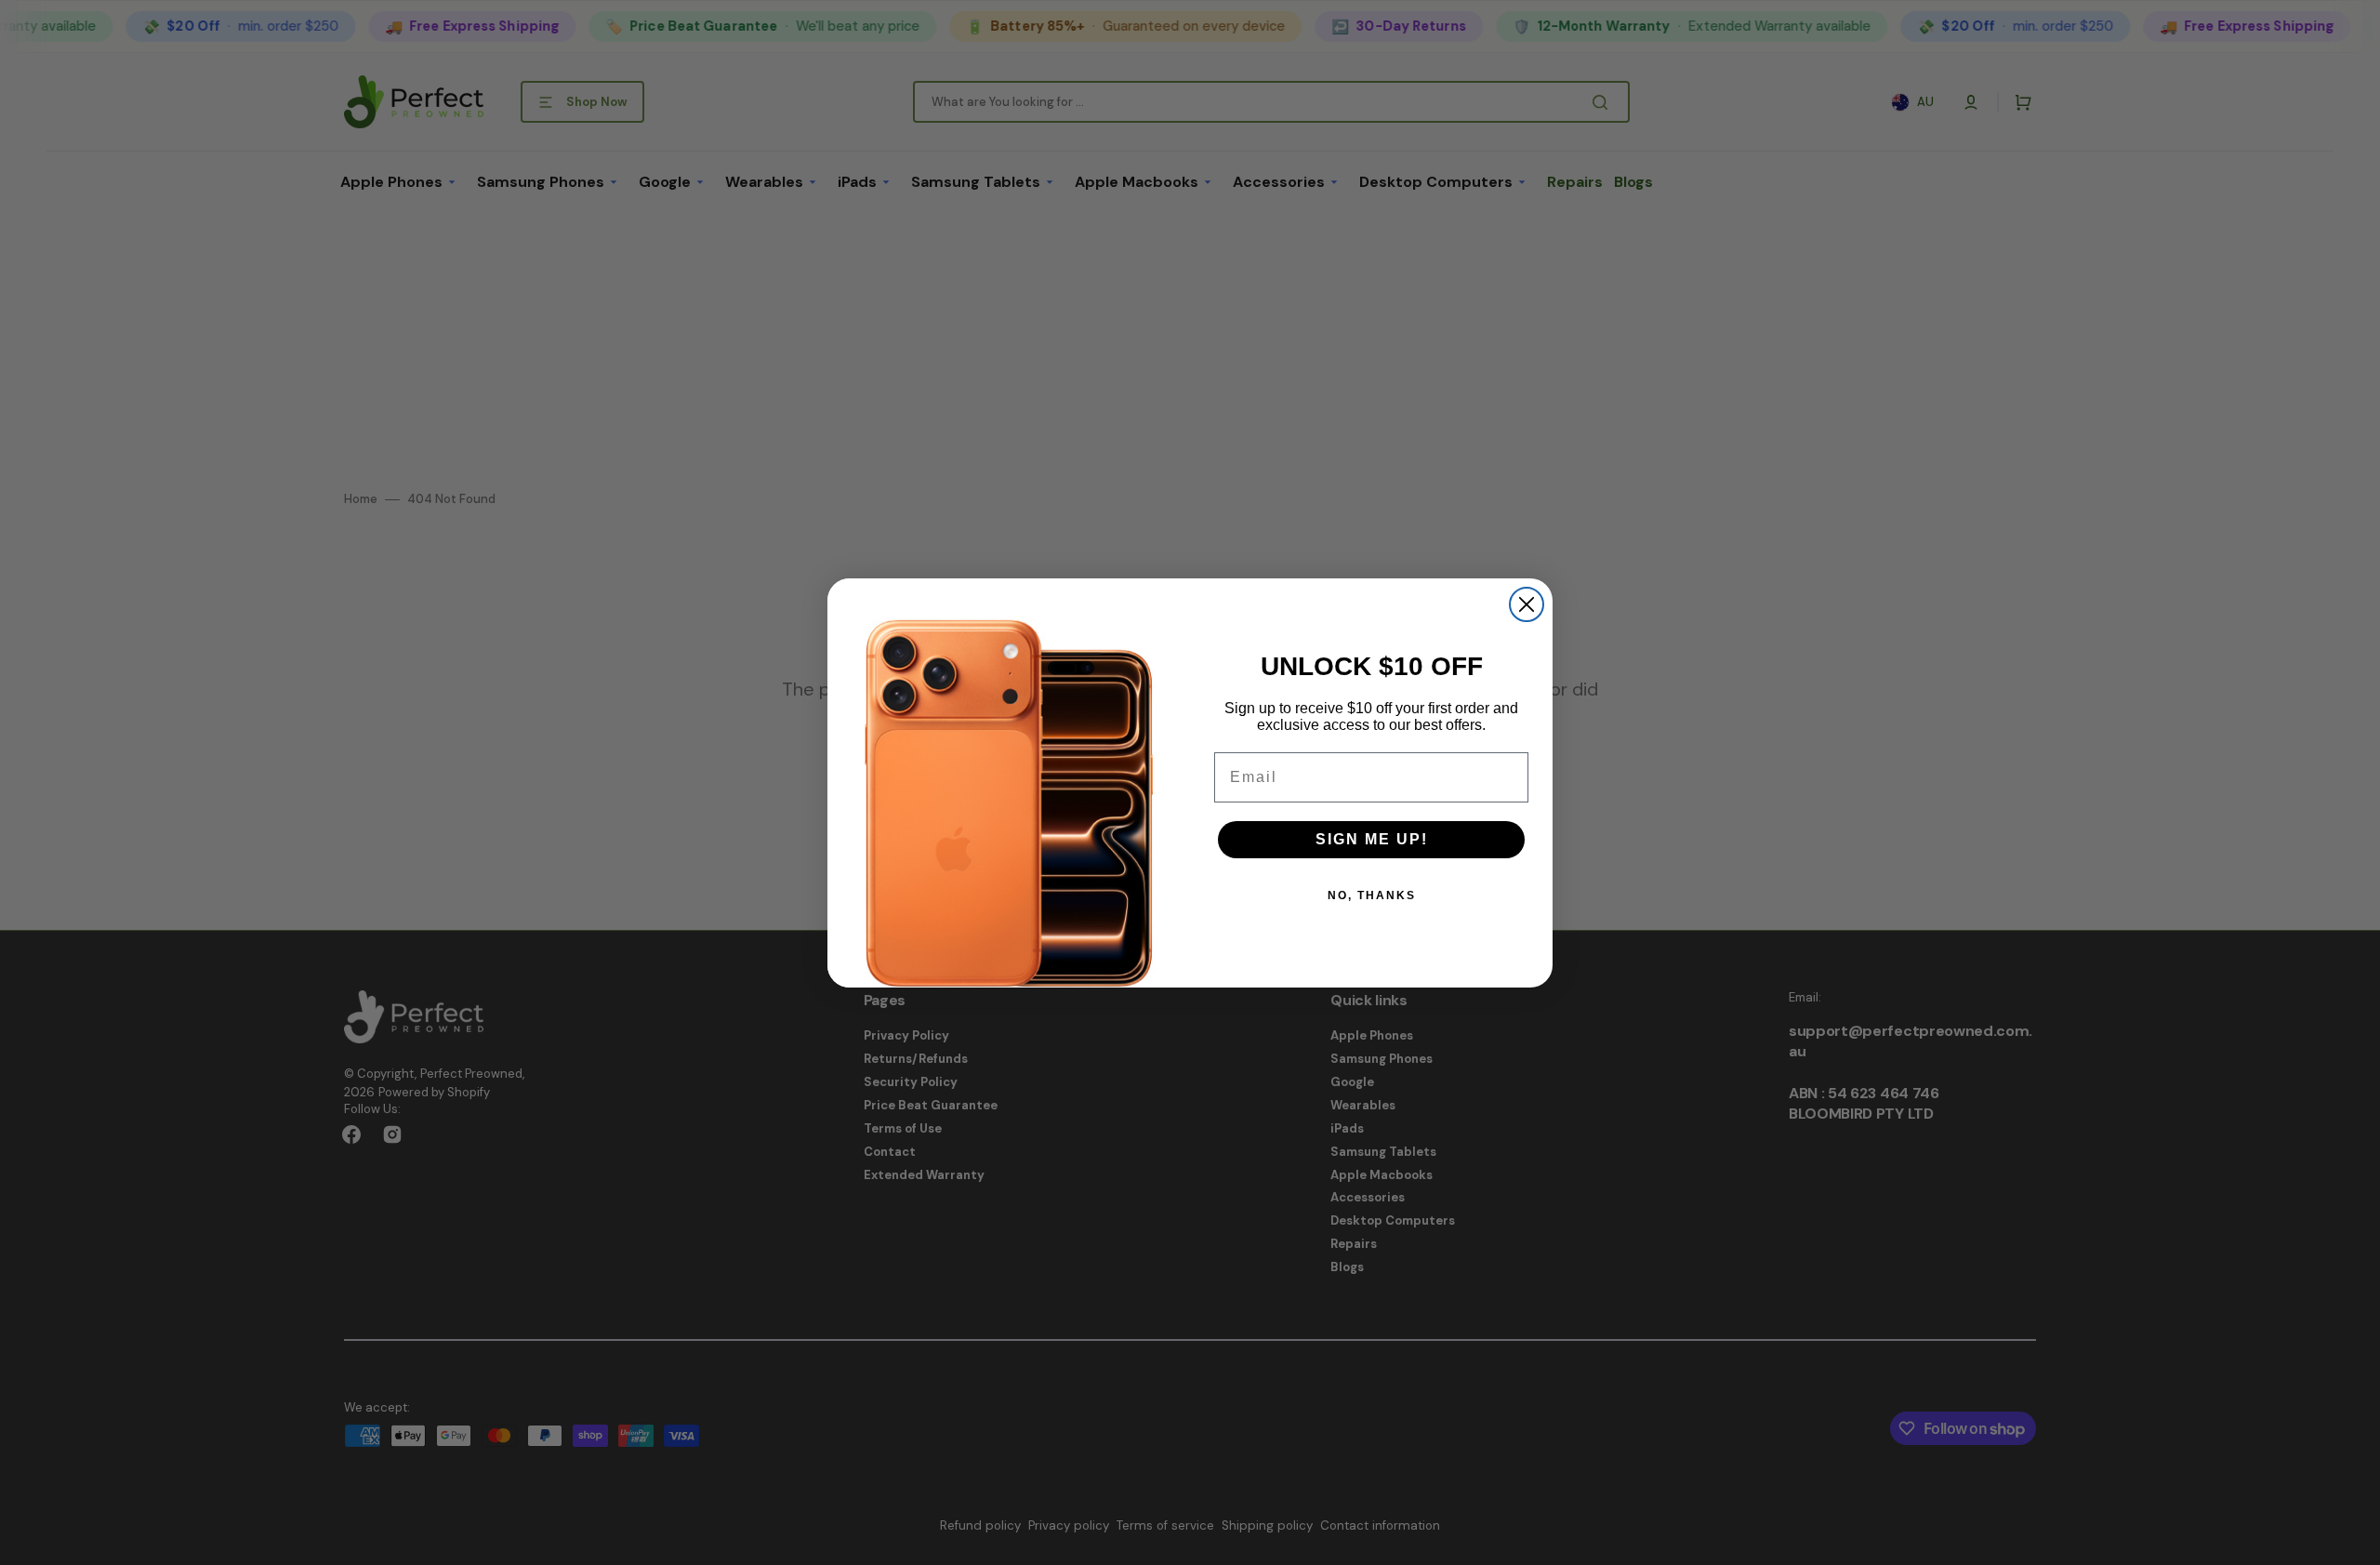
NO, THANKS (1372, 895)
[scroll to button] (2356, 1541)
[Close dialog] (1527, 604)
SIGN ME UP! (1372, 839)
